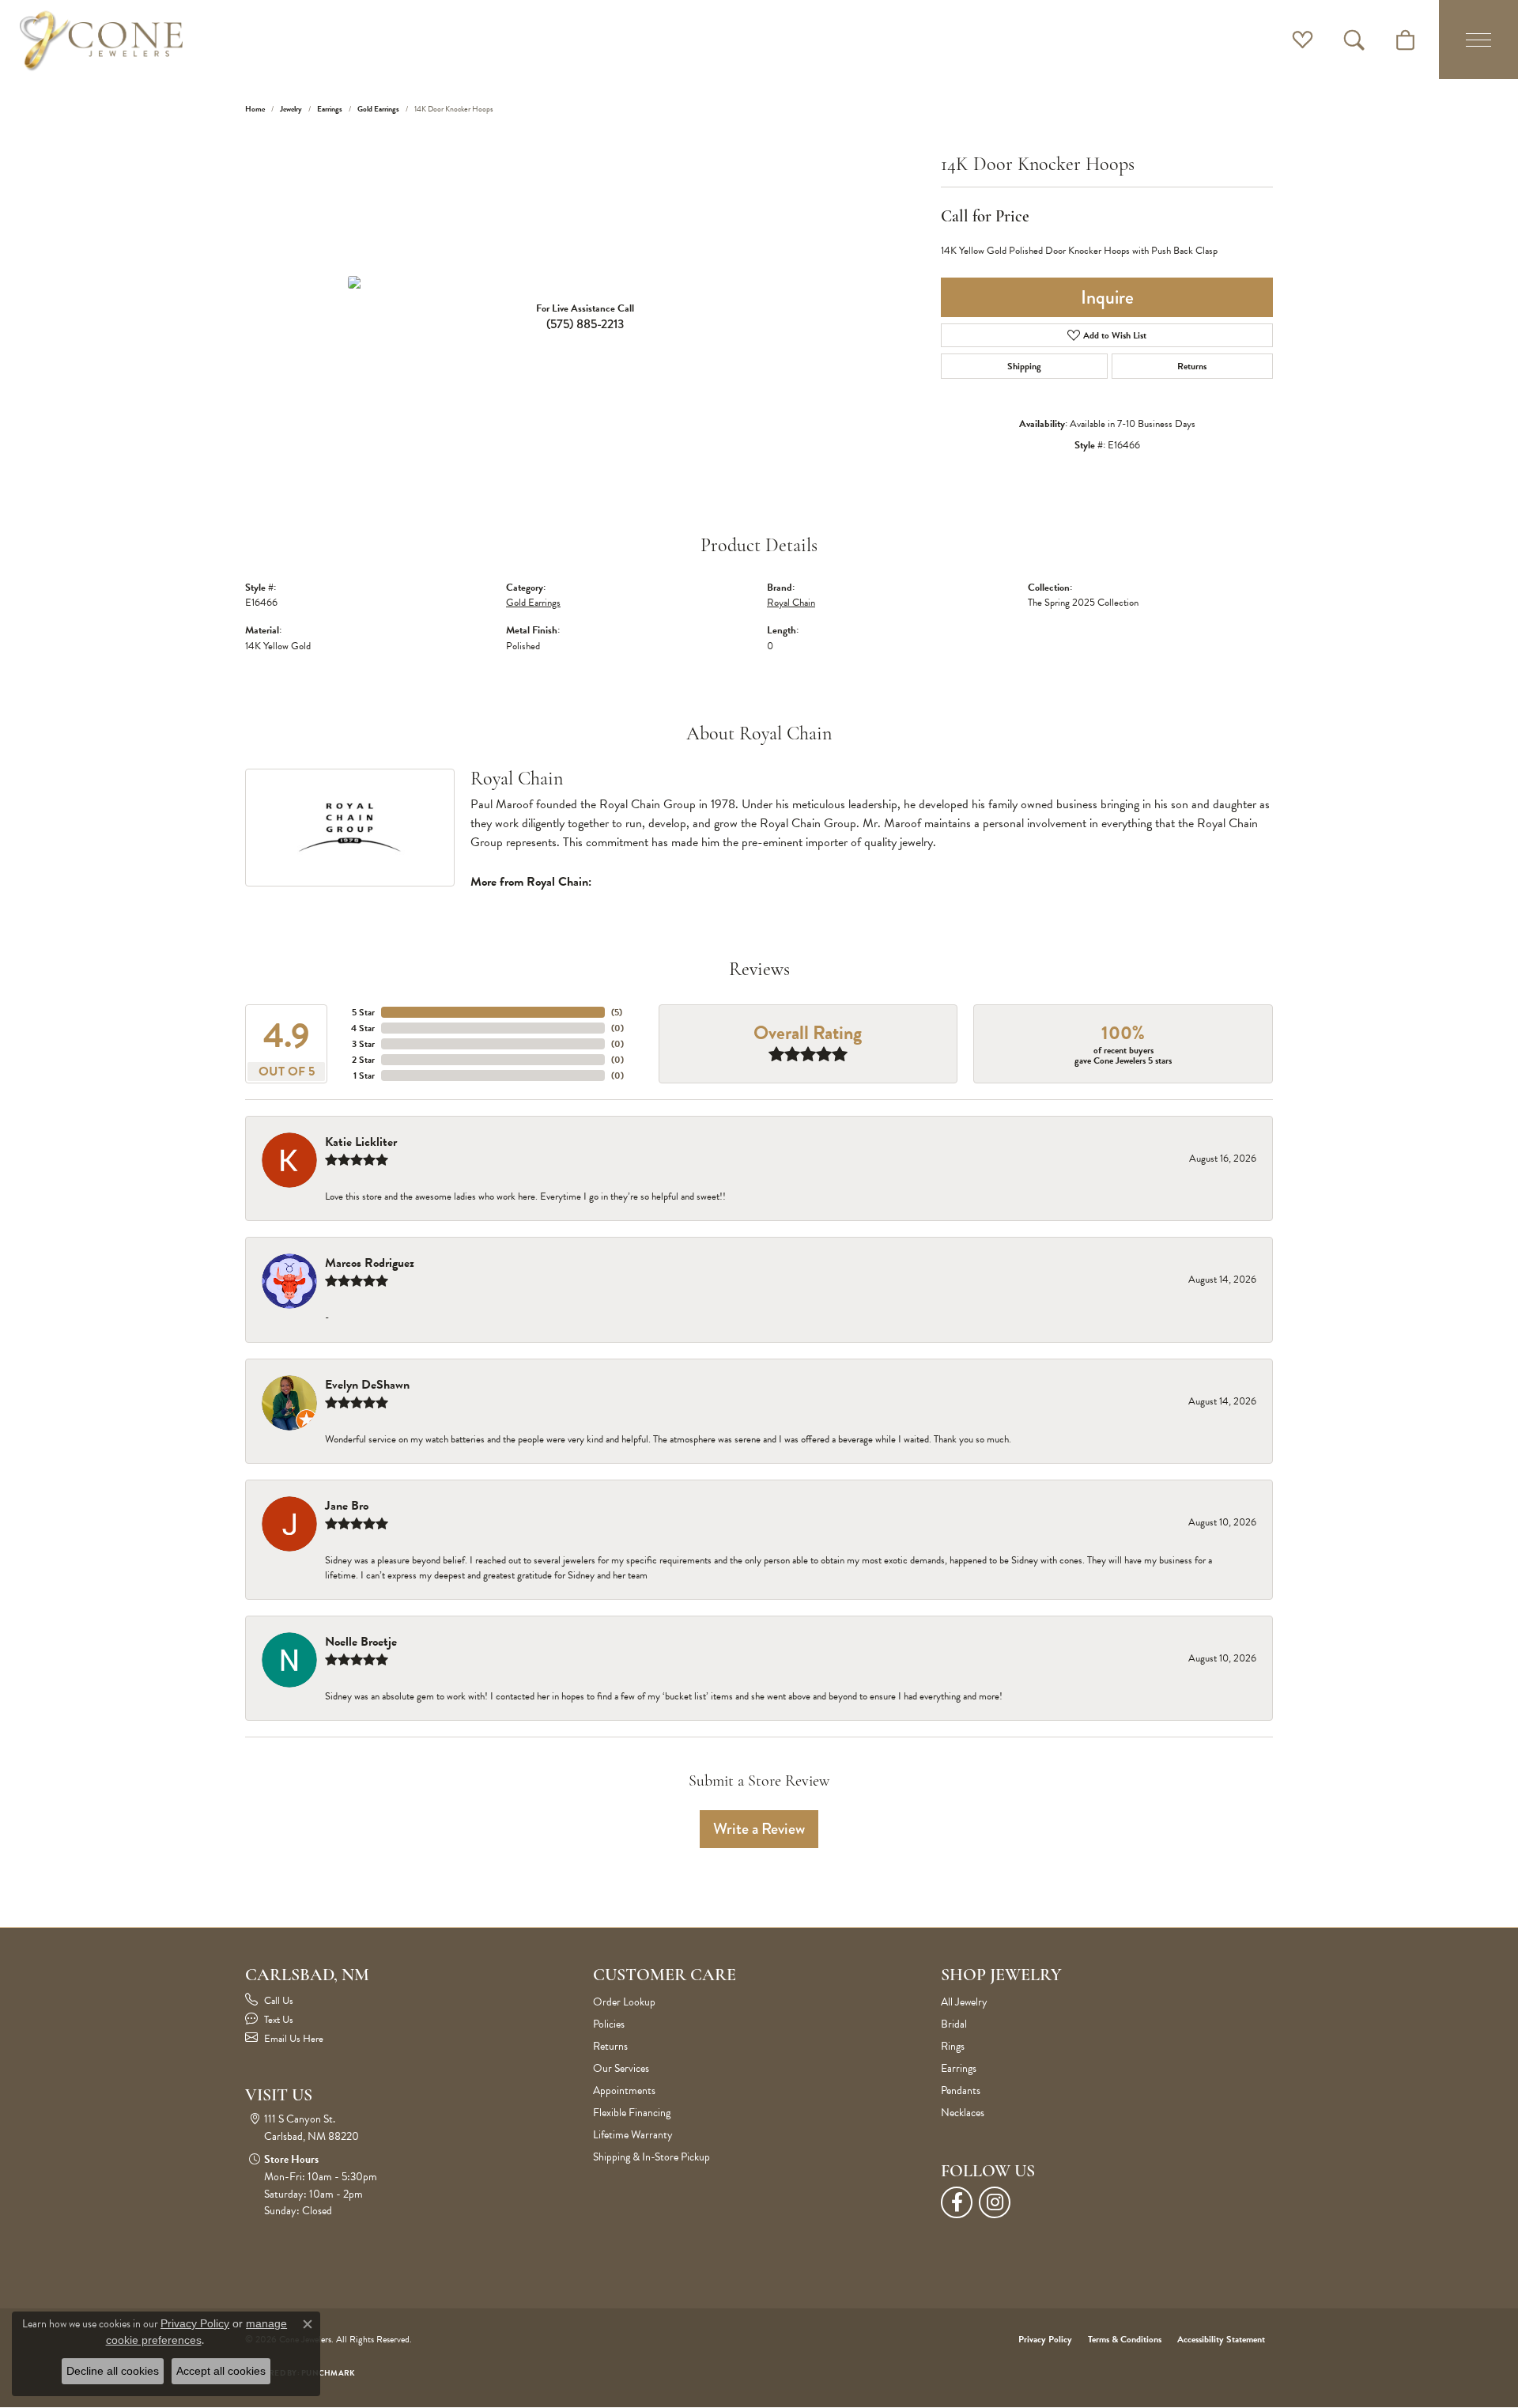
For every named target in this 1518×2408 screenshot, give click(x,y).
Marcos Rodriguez (370, 1263)
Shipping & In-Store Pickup (651, 2157)
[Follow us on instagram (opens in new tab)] (995, 2202)
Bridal (954, 2024)
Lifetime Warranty (633, 2135)
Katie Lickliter (361, 1142)
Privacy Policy (1045, 2339)
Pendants (961, 2090)
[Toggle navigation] (1478, 40)
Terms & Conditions (1125, 2339)
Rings (953, 2046)
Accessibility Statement (1221, 2339)
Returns (1192, 366)
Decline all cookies (113, 2371)
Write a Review (759, 1829)
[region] (585, 282)
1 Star (364, 1075)
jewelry (291, 109)
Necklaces (963, 2113)
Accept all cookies (221, 2371)
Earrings (330, 109)
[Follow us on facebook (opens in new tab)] (957, 2202)
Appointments (624, 2090)
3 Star (363, 1044)
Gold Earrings (378, 109)
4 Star (363, 1028)
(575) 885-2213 (585, 324)
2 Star (363, 1060)
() (617, 1012)
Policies (609, 2024)
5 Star (363, 1012)
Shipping (1024, 366)
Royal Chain (791, 603)
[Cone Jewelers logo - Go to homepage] (101, 40)
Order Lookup (624, 2002)
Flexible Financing (632, 2113)
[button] (1303, 40)
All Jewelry (964, 2002)
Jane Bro (347, 1506)
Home (255, 109)
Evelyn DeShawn (367, 1385)
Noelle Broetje (361, 1642)
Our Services (621, 2068)
